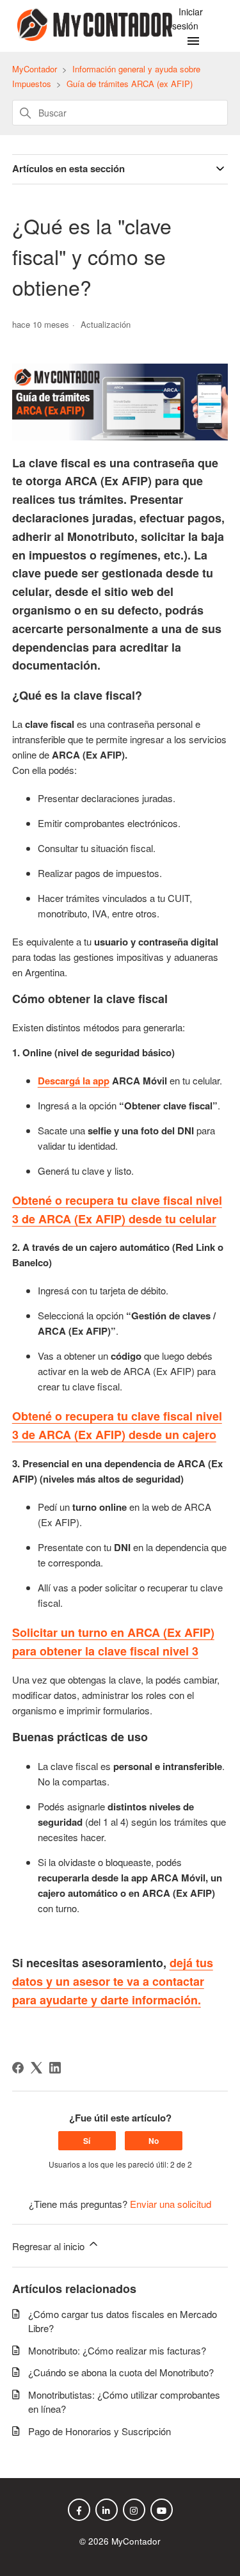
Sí (87, 2141)
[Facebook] (18, 2068)
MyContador (35, 69)
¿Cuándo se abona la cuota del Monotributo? (121, 2372)
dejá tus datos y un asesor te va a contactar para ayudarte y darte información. (113, 1981)
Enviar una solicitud (171, 2204)
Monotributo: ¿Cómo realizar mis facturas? (117, 2350)
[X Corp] (36, 2068)
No (154, 2141)
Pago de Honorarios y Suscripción (100, 2431)
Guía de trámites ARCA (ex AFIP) (130, 84)
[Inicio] (92, 37)
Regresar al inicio (50, 2246)
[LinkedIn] (55, 2068)
